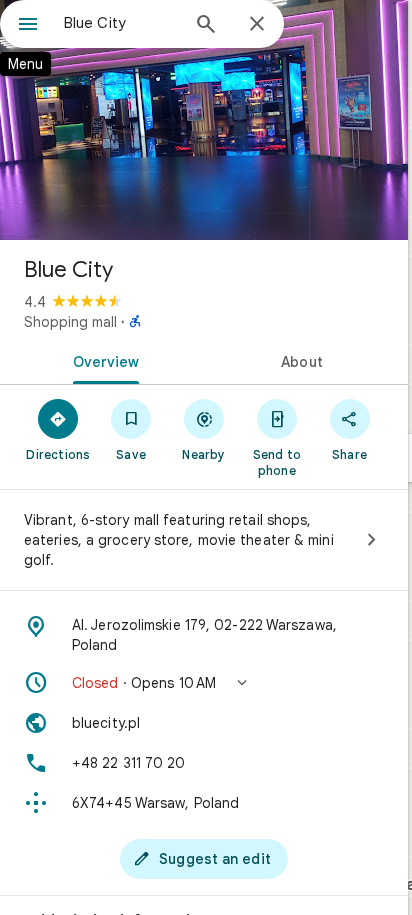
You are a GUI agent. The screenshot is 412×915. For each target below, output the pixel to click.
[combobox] (121, 23)
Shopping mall (70, 322)
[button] (204, 683)
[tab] (102, 360)
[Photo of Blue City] (204, 120)
